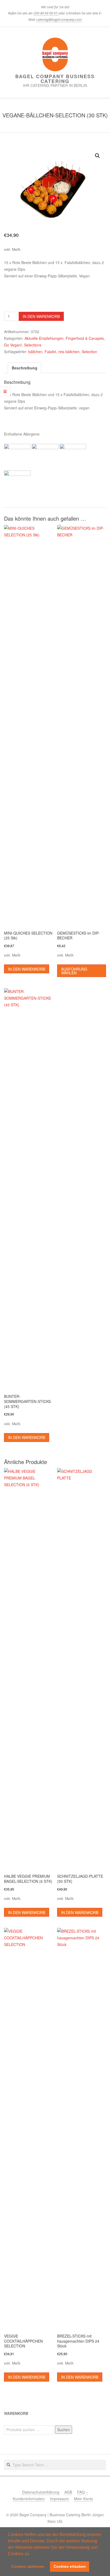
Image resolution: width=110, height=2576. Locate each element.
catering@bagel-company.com (59, 19)
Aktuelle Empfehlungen (44, 338)
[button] (32, 2554)
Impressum (59, 2499)
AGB (68, 2492)
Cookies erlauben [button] (70, 2566)
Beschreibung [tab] (25, 368)
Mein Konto (84, 2499)
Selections (33, 345)
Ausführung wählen (74, 971)
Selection (89, 352)
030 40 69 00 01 (46, 13)
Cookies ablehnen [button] (28, 2566)
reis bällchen (69, 352)
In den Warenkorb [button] (27, 969)
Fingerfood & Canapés (85, 338)
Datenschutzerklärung (41, 2492)
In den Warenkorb (41, 316)
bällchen (35, 352)
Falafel (50, 352)
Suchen (64, 2430)
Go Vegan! (13, 345)
